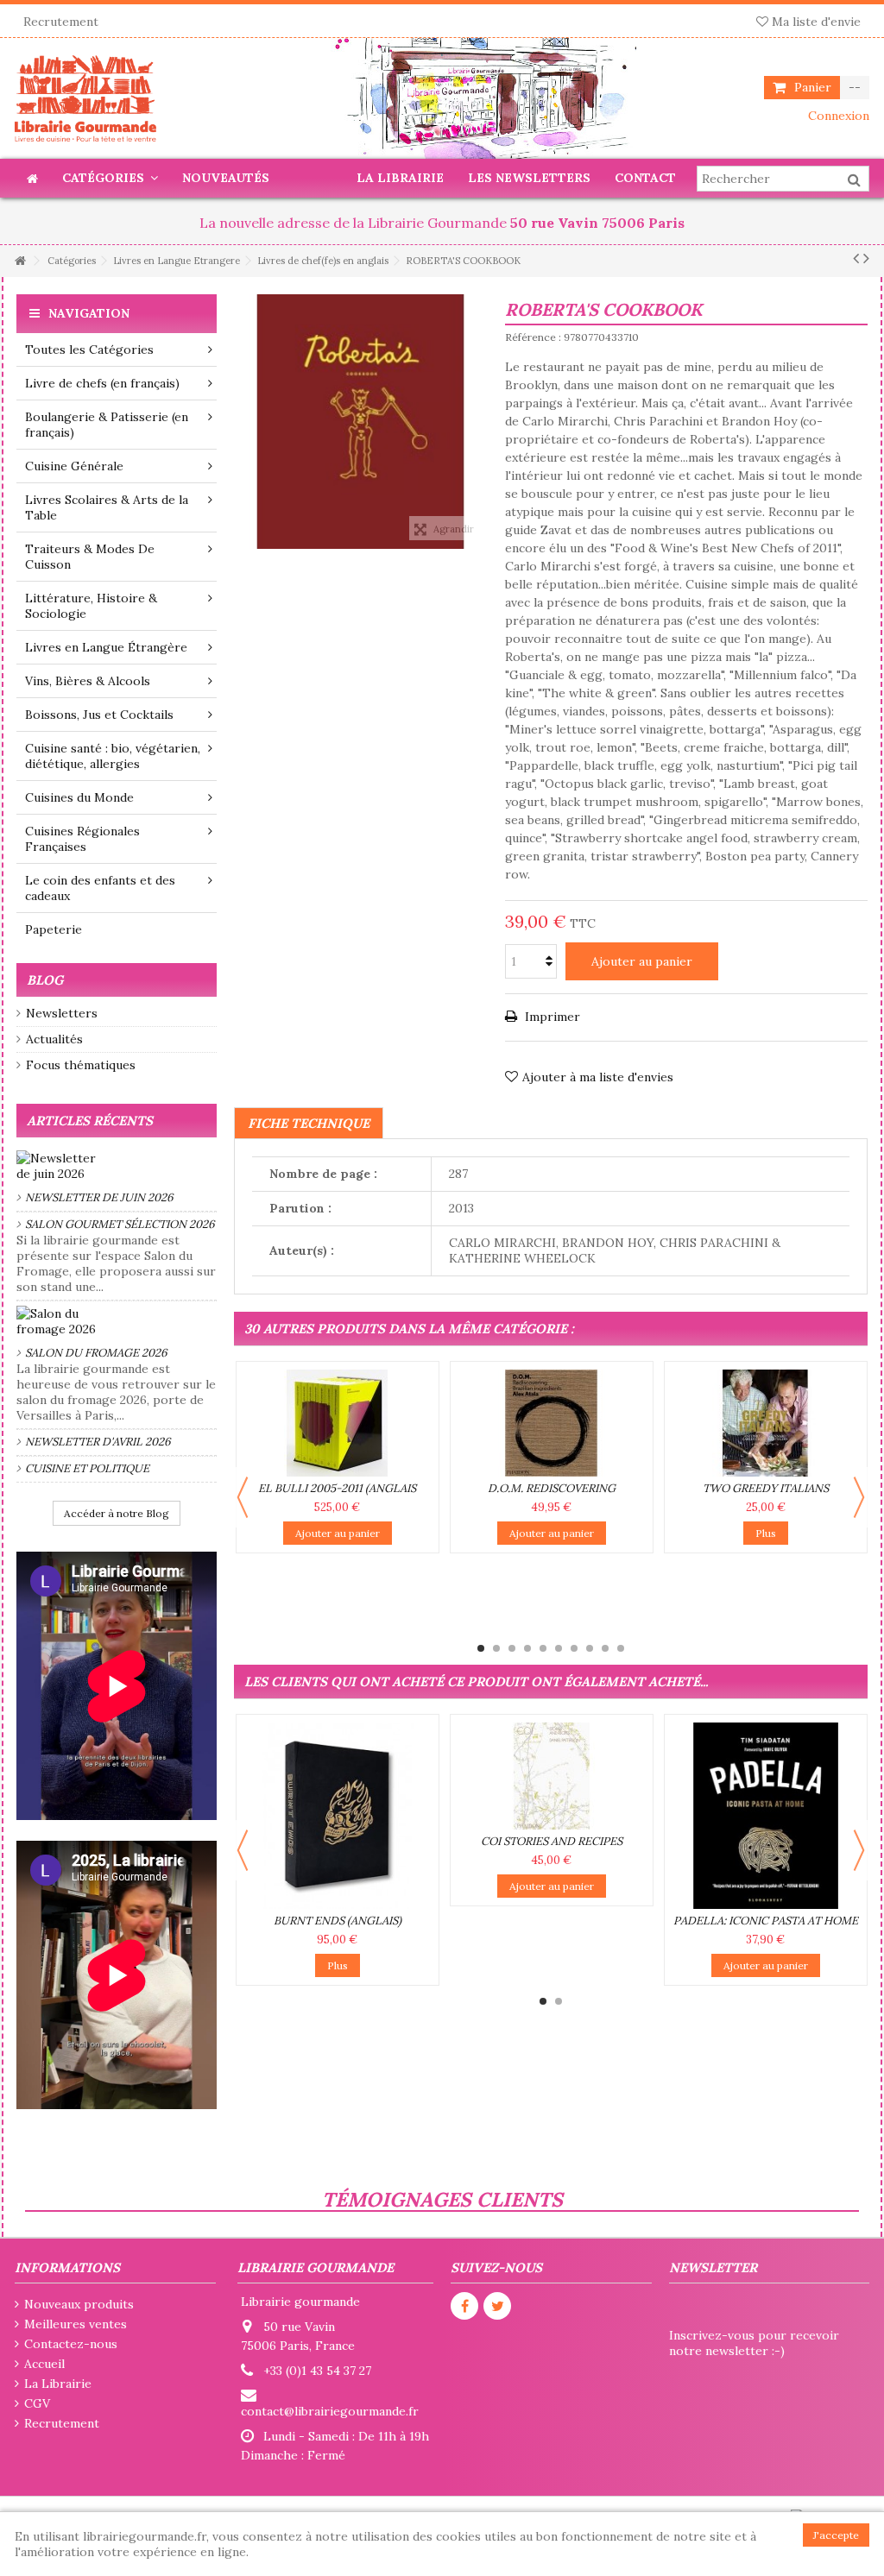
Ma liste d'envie (815, 22)
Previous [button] (243, 1497)
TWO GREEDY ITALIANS (766, 1488)
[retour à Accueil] (20, 261)
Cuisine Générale (74, 466)
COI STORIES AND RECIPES (552, 1841)
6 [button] (559, 1648)
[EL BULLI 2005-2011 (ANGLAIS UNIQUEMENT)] (338, 1423)
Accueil (44, 2364)
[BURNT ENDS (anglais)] (338, 1816)
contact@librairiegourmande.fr (330, 2411)
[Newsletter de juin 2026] (117, 1166)
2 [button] (496, 1648)
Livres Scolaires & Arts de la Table (107, 507)
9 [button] (605, 1648)
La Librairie (58, 2384)
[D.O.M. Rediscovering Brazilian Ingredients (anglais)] (552, 1423)
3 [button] (512, 1648)
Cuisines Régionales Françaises (82, 839)
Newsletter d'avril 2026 (98, 1442)
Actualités (54, 1039)
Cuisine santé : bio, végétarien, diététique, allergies (113, 756)
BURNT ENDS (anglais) (338, 1921)
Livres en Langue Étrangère (106, 647)
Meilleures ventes (76, 2324)
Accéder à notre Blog (117, 1513)
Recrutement (61, 22)
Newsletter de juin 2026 (99, 1197)
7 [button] (574, 1648)
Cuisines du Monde (79, 797)
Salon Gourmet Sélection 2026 (120, 1224)
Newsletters (62, 1013)
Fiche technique (309, 1123)
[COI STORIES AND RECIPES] (552, 1776)
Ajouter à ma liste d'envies (598, 1077)
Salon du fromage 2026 (96, 1353)
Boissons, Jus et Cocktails (99, 715)
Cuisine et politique (87, 1468)
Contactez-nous (71, 2344)
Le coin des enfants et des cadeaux (100, 888)
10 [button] (621, 1648)
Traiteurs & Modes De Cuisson (90, 557)
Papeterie (54, 929)
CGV (37, 2403)
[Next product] (866, 258)
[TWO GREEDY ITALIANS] (766, 1423)
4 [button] (527, 1648)
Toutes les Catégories (89, 350)
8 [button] (590, 1648)
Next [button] (859, 1497)
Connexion (837, 116)
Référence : (533, 337)
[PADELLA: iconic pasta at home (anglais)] (766, 1816)
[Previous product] (856, 258)
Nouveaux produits (79, 2304)
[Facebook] (464, 2306)
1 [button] (481, 1648)
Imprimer (551, 1017)
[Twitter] (497, 2306)
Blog (45, 980)
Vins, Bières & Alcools (88, 681)
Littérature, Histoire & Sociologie (91, 606)
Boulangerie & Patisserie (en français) (107, 425)
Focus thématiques (81, 1065)
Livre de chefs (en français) (102, 383)
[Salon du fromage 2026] (117, 1321)
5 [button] (543, 1648)
